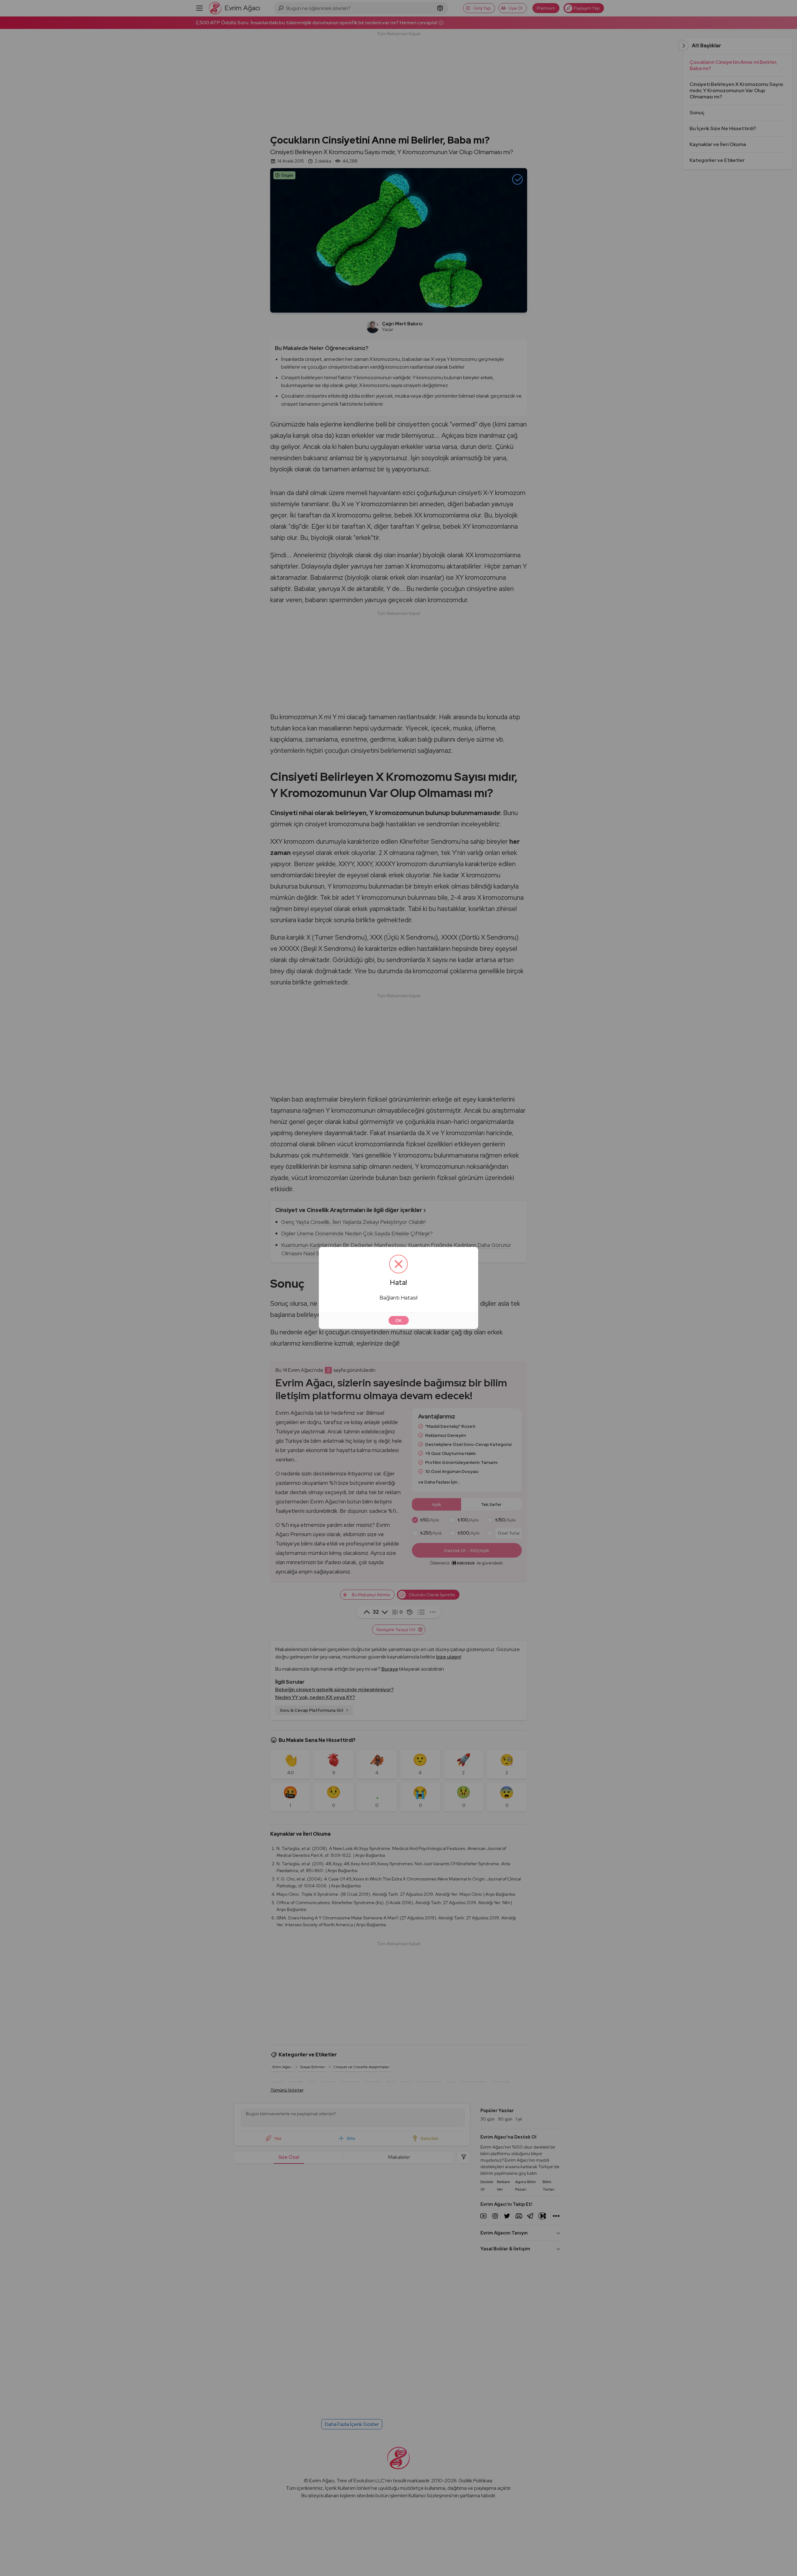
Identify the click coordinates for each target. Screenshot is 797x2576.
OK (399, 1320)
